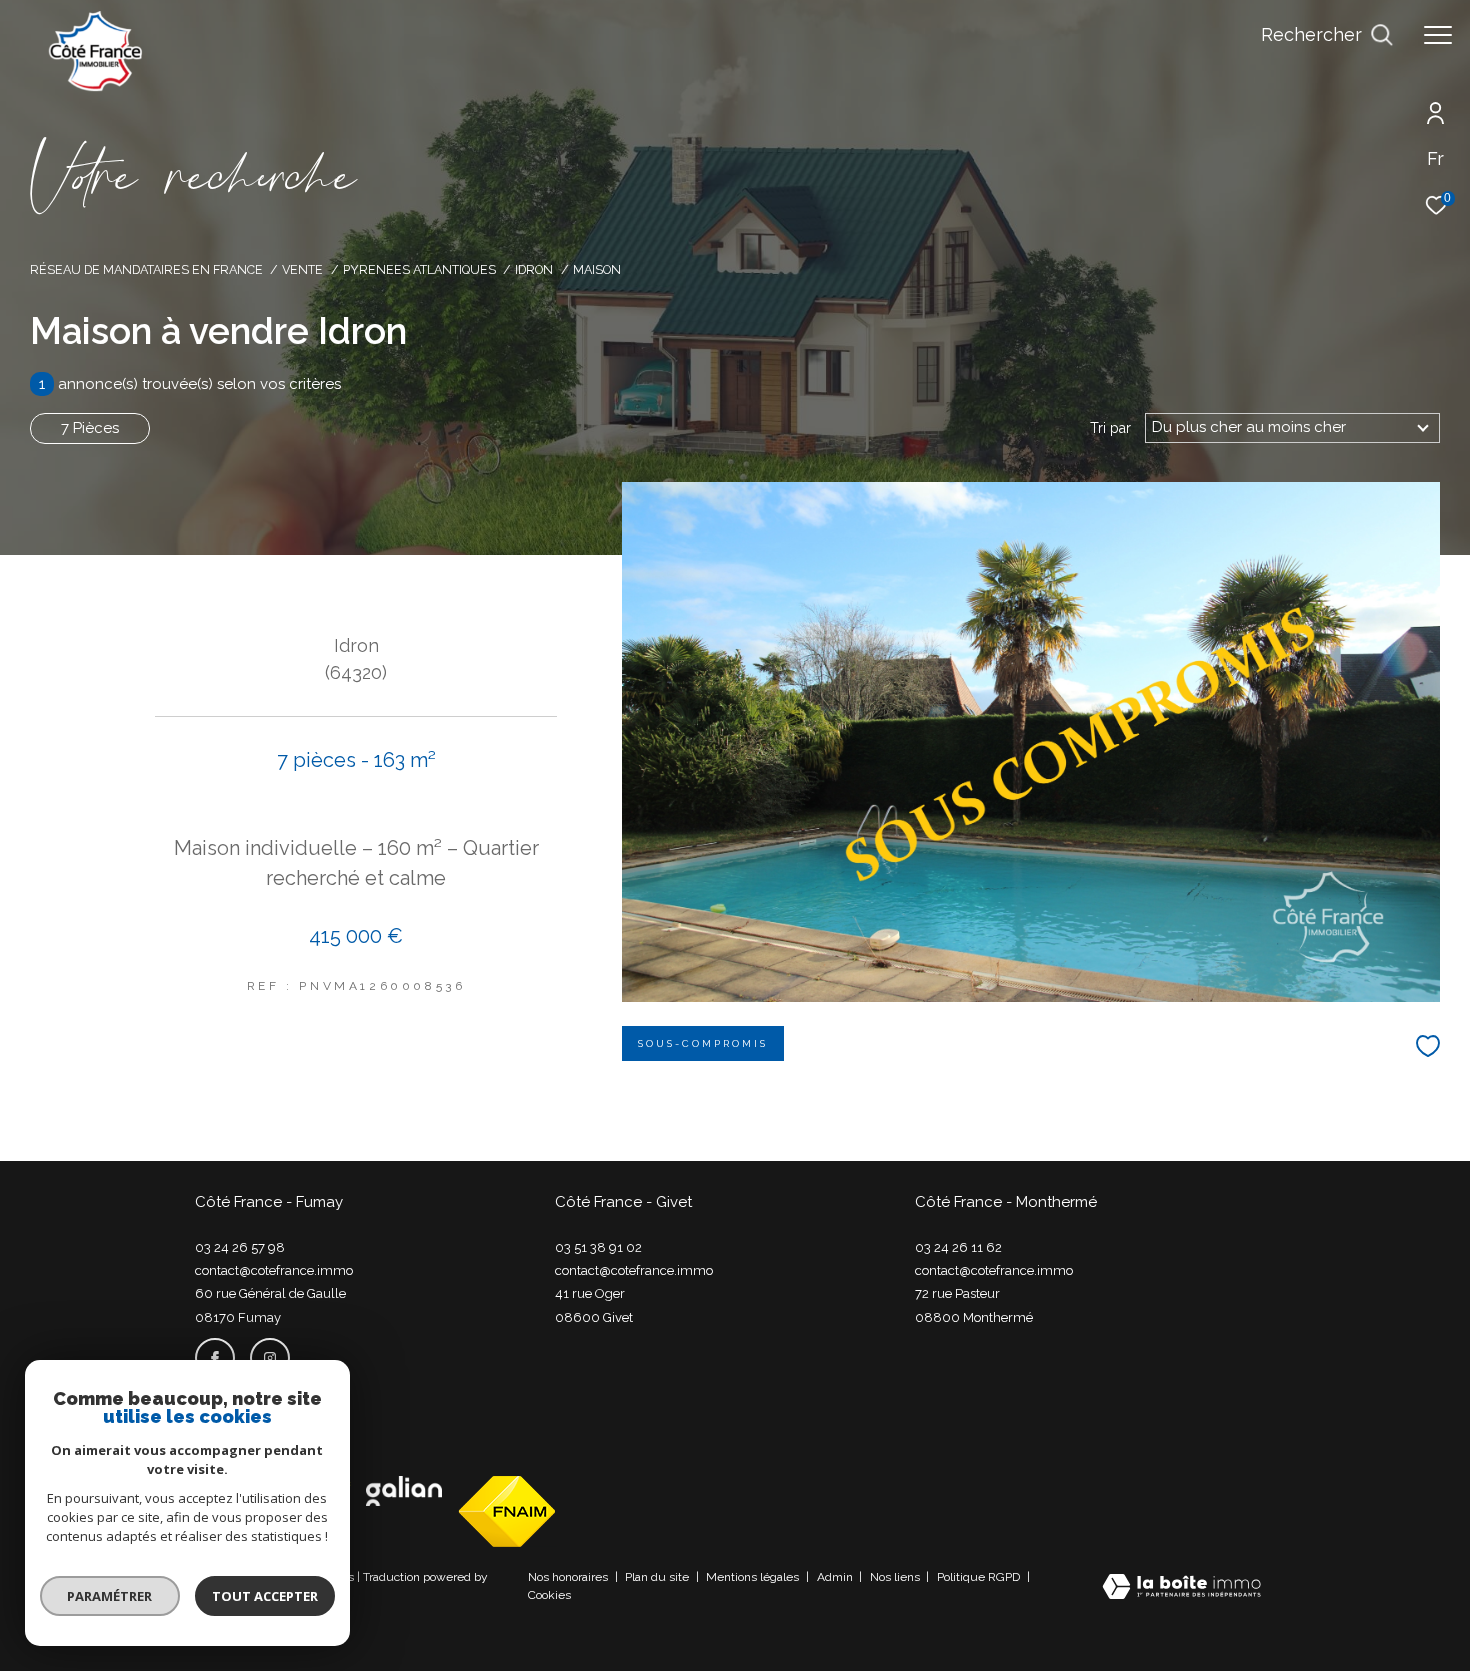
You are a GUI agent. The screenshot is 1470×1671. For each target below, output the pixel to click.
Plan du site (658, 1577)
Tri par (1110, 428)
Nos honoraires (569, 1577)
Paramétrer (110, 1596)
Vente (302, 269)
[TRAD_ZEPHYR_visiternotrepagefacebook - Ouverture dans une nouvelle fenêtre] (215, 1358)
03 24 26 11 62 (958, 1247)
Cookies (549, 1595)
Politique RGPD (978, 1577)
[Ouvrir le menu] (1438, 35)
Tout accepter (265, 1596)
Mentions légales (754, 1577)
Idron (534, 269)
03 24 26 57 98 (240, 1247)
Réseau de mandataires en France (146, 269)
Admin (836, 1577)
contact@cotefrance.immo (274, 1270)
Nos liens (896, 1577)
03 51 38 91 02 (598, 1247)
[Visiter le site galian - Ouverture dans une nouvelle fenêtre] (404, 1491)
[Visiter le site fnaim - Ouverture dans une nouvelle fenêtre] (507, 1511)
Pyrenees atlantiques (419, 269)
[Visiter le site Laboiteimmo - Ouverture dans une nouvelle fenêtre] (1181, 1588)
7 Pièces (90, 428)
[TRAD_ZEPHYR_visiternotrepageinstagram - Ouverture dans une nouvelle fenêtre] (270, 1358)
